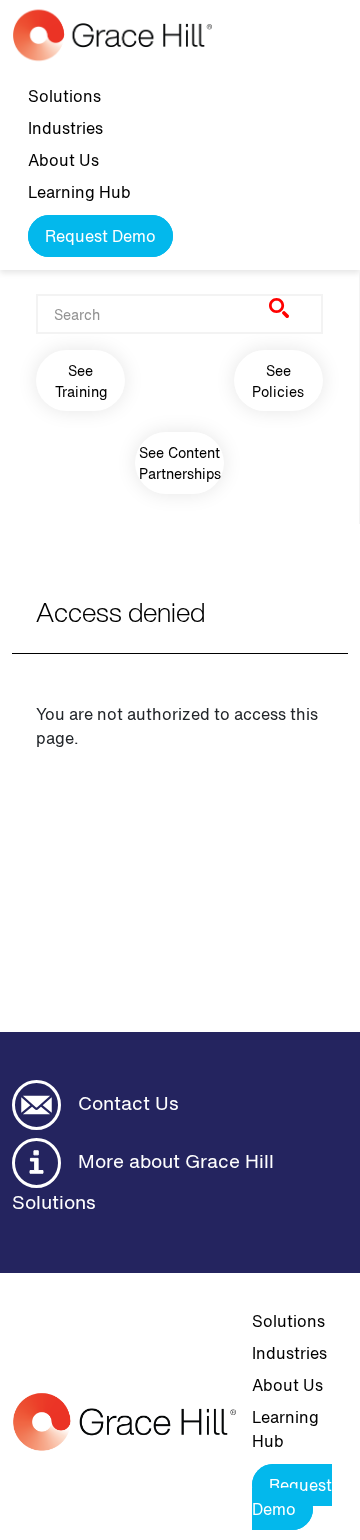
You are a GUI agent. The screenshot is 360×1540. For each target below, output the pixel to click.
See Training (81, 381)
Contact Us (126, 1103)
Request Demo (100, 236)
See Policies (278, 381)
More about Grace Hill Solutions (143, 1181)
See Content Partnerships (180, 463)
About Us (63, 160)
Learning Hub (79, 192)
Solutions (64, 96)
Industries (65, 128)
